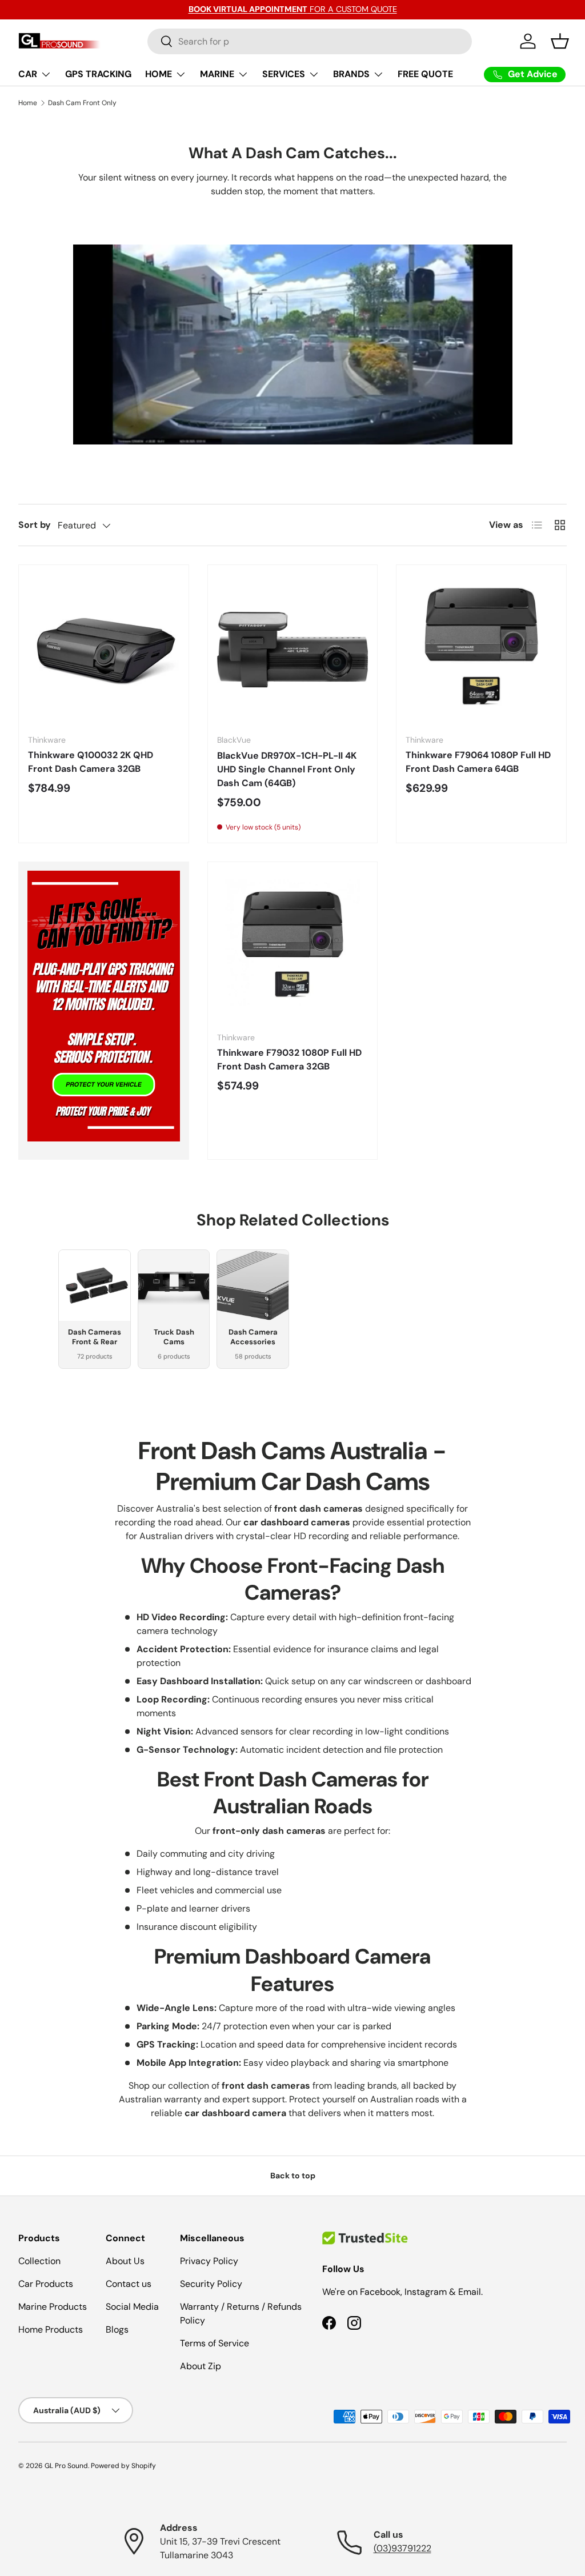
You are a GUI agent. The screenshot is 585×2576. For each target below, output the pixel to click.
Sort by (35, 525)
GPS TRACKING (98, 74)
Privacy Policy (209, 2261)
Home (28, 103)
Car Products (46, 2284)
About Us (125, 2261)
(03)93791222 (402, 2548)
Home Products (51, 2329)
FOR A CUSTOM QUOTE (293, 9)
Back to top (293, 2176)
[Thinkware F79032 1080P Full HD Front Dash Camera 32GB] (293, 947)
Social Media (132, 2307)
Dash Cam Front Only (82, 103)
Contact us (129, 2284)
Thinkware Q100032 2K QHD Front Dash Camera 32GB (91, 762)
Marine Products (53, 2307)
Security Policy (211, 2284)
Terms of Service (215, 2343)
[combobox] (310, 41)
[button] (560, 41)
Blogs (117, 2329)
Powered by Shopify (123, 2466)
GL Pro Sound (66, 2466)
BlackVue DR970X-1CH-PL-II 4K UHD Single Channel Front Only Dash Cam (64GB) (287, 769)
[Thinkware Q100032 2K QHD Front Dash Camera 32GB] (104, 650)
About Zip (201, 2366)
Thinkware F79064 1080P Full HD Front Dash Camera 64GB (478, 762)
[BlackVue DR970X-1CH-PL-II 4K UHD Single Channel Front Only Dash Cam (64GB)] (293, 650)
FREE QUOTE (425, 74)
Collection (39, 2261)
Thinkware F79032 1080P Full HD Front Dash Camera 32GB (289, 1059)
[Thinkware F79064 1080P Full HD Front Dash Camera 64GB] (481, 650)
